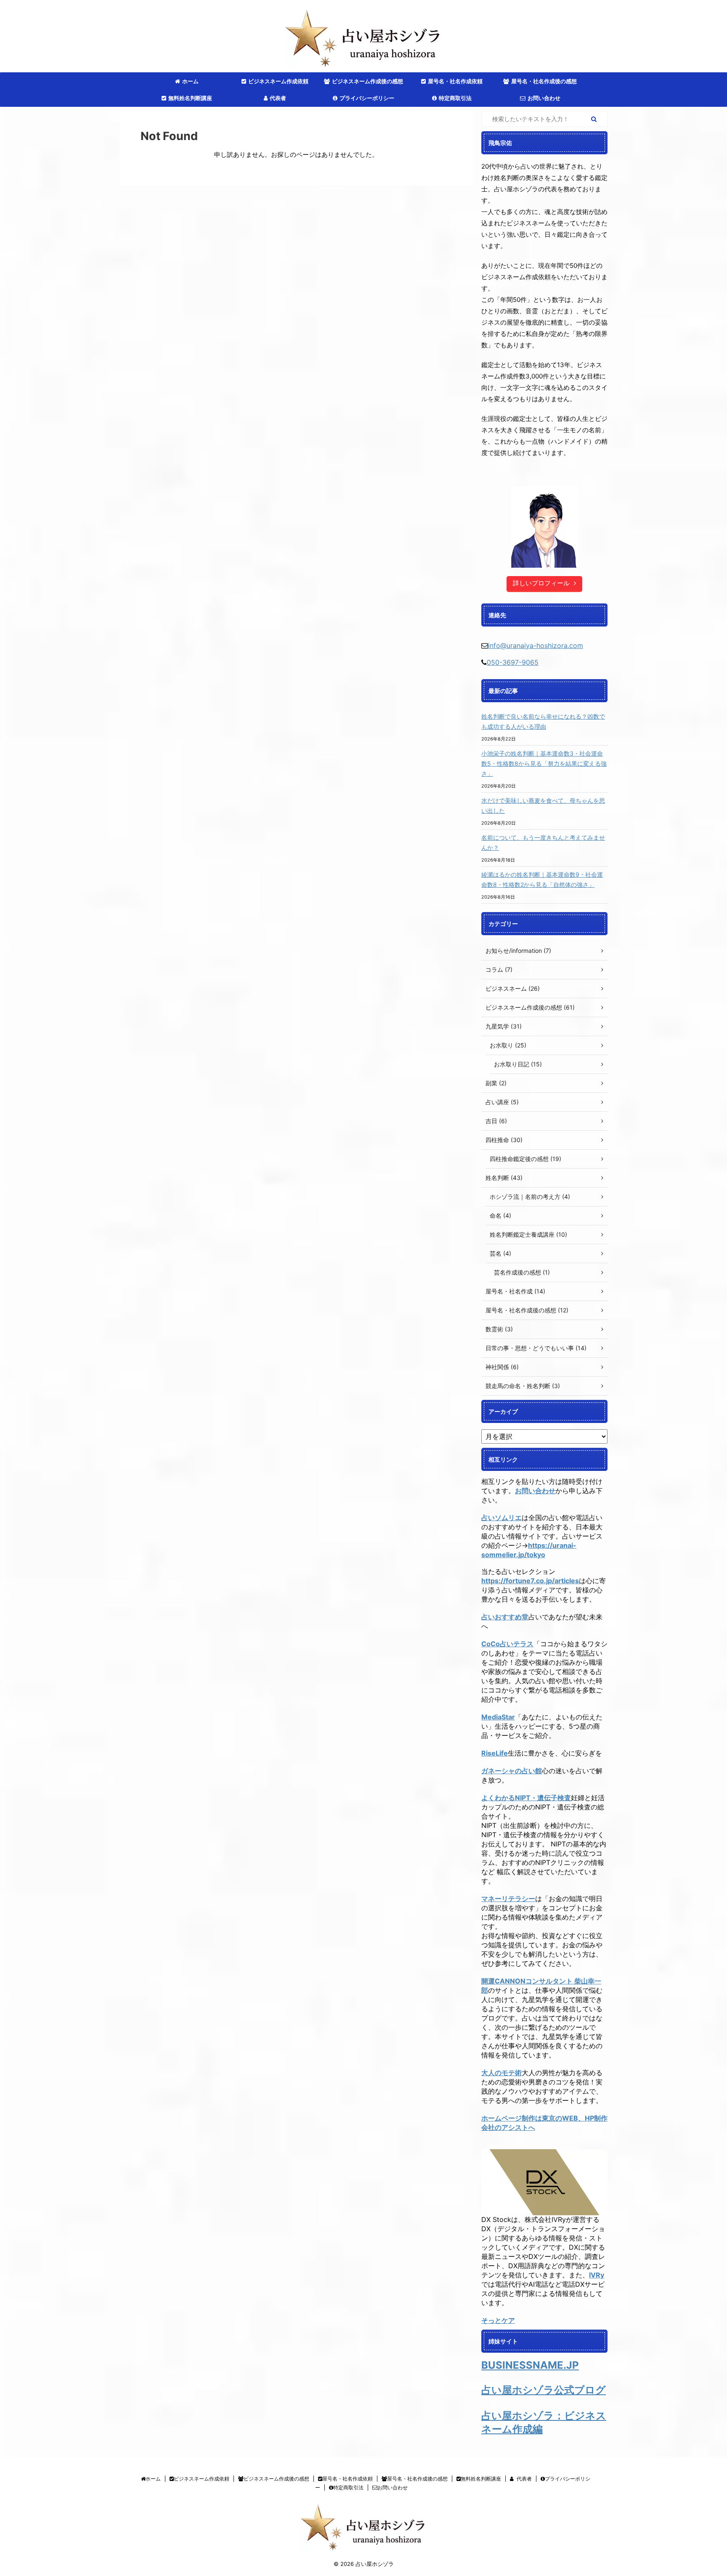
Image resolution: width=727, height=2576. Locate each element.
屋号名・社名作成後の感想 (544, 81)
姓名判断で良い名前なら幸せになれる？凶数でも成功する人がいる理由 (543, 721)
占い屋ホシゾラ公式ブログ (544, 2390)
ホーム (190, 81)
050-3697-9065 (513, 662)
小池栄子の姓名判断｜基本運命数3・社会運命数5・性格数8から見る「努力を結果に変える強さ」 (544, 763)
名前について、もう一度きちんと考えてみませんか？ (543, 842)
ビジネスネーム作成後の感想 (367, 81)
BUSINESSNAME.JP (530, 2365)
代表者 (278, 98)
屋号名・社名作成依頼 (455, 81)
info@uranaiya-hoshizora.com (536, 645)
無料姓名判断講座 (190, 98)
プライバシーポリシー (367, 98)
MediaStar (498, 1717)
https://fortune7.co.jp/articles (530, 1581)
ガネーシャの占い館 (512, 1771)
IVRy (597, 2275)
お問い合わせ (544, 98)
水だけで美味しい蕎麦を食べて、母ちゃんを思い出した (543, 805)
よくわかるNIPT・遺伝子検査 (526, 1798)
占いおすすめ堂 (505, 1617)
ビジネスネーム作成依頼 (278, 81)
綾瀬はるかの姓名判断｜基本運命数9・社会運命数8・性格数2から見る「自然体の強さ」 (542, 879)
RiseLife (495, 1753)
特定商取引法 (455, 98)
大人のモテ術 (501, 2073)
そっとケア (498, 2320)
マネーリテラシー (508, 1899)
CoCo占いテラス (507, 1644)
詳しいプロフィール (541, 583)
